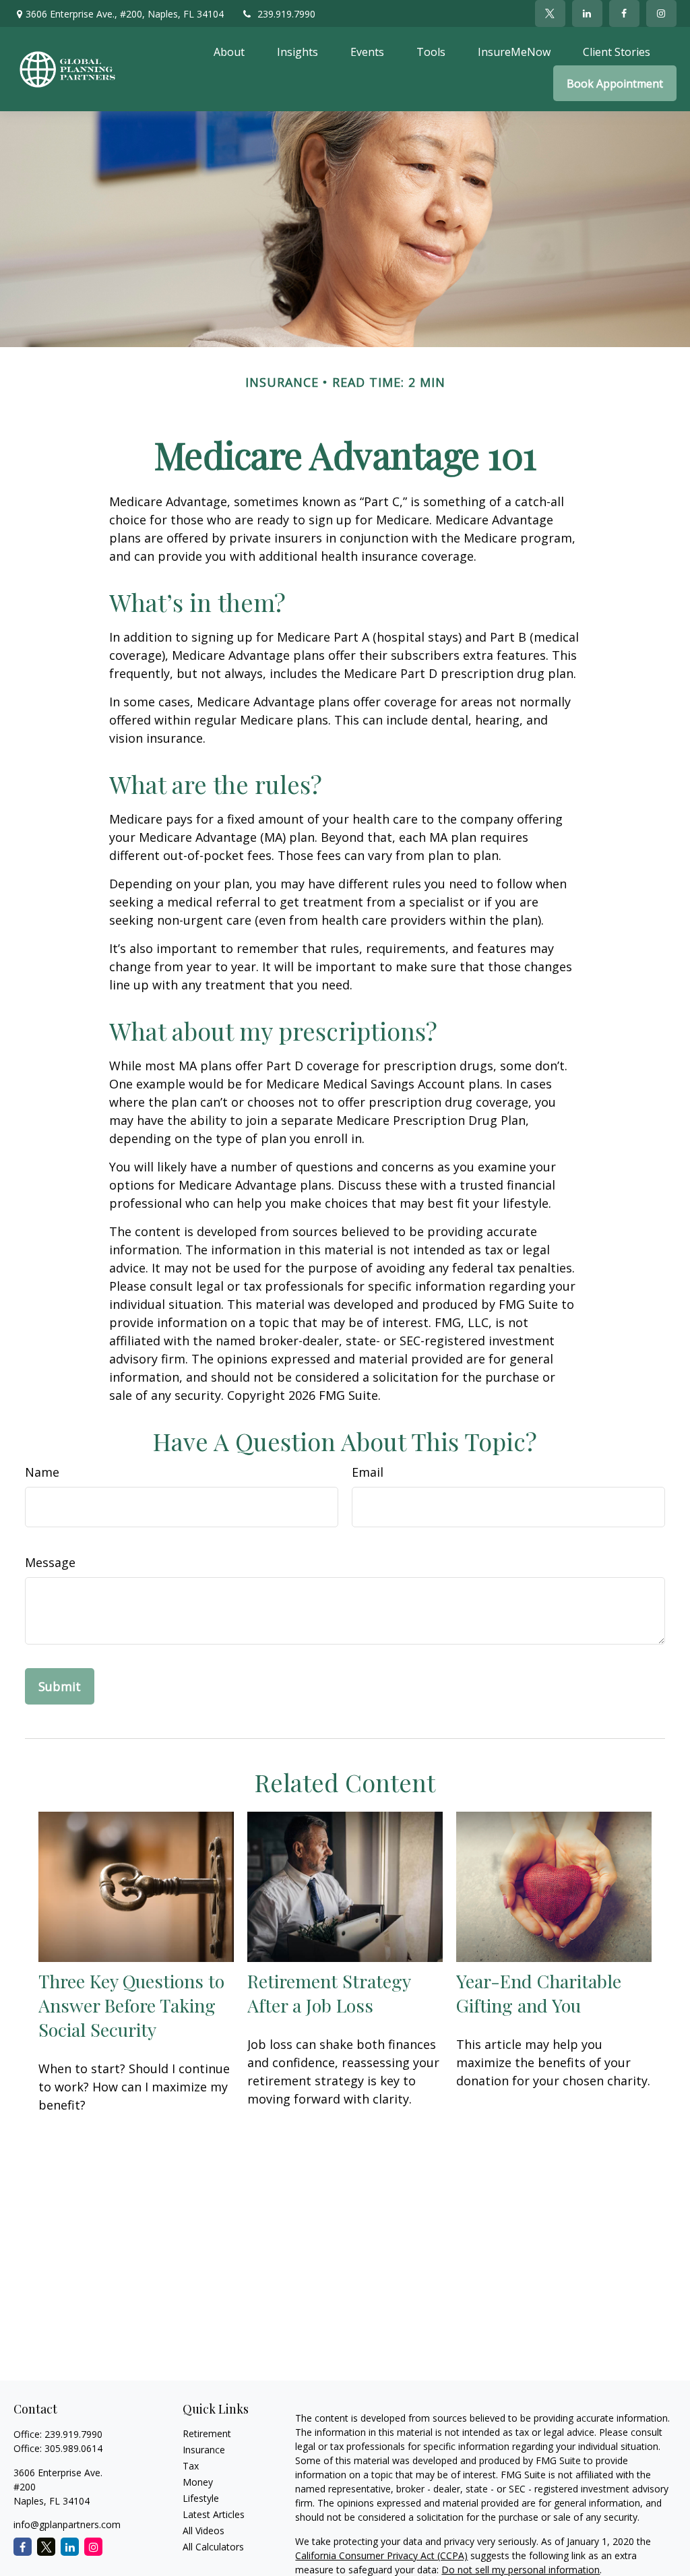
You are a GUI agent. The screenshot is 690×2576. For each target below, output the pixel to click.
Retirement (207, 2433)
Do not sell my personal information (521, 2570)
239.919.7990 (286, 14)
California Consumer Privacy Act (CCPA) (381, 2555)
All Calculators (213, 2547)
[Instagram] (93, 2547)
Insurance (204, 2450)
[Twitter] (550, 13)
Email (368, 1472)
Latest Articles (214, 2514)
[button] (229, 51)
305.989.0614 (73, 2448)
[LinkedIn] (587, 13)
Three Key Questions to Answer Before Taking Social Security (131, 2005)
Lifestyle (201, 2498)
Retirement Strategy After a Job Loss (329, 1993)
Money (198, 2482)
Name (42, 1472)
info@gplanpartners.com (67, 2524)
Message (50, 1562)
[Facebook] (624, 13)
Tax (191, 2466)
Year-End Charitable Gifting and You (539, 1993)
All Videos (203, 2531)
